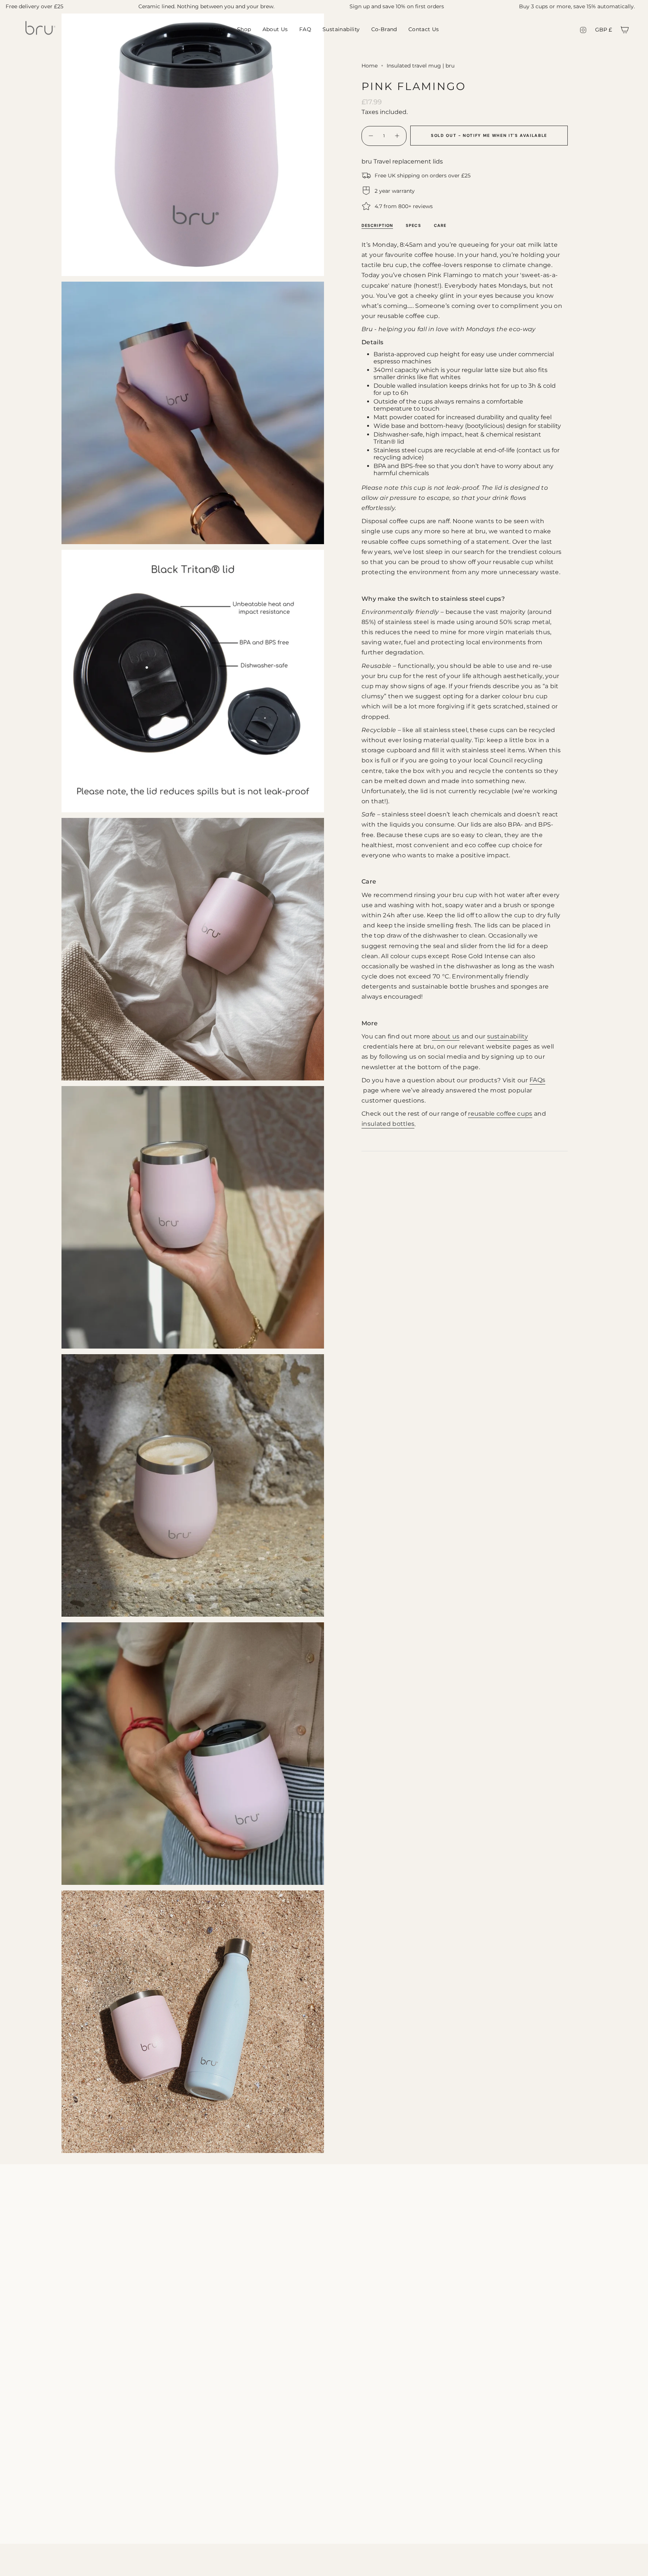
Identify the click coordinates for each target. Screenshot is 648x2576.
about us (446, 1036)
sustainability (508, 1036)
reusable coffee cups (500, 1114)
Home (370, 66)
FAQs (537, 1080)
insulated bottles (388, 1124)
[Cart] (625, 30)
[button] (244, 30)
